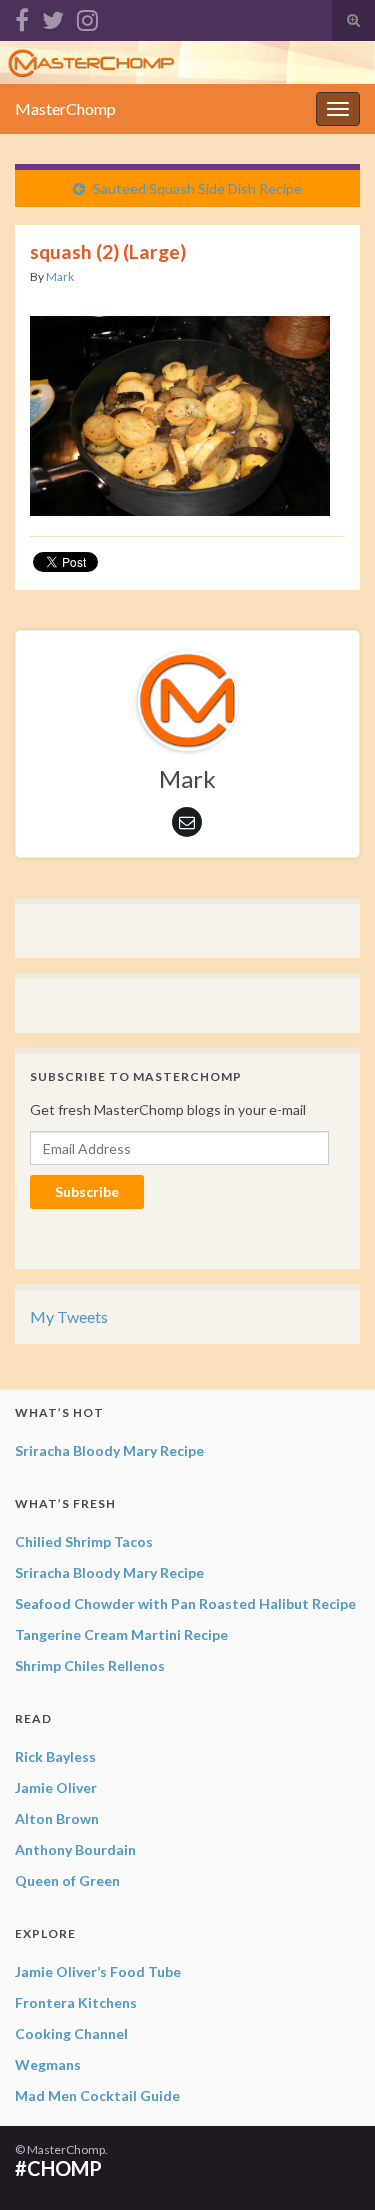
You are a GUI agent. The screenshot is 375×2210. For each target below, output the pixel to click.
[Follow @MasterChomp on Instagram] (87, 16)
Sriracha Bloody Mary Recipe (109, 1450)
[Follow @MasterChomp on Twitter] (53, 16)
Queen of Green (67, 1880)
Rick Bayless (55, 1756)
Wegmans (48, 2064)
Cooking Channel (71, 2033)
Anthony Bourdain (75, 1849)
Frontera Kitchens (76, 2002)
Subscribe (87, 1191)
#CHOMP (58, 2168)
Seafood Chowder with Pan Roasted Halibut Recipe (185, 1603)
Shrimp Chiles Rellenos (90, 1665)
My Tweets (69, 1316)
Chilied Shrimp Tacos (84, 1541)
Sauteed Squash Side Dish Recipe (197, 188)
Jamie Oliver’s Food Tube (98, 1971)
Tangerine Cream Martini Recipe (121, 1634)
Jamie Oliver (56, 1787)
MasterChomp (65, 108)
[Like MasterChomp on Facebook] (22, 16)
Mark (60, 276)
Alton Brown (57, 1818)
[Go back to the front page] (187, 62)
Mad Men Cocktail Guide (97, 2095)
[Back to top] (330, 2165)
